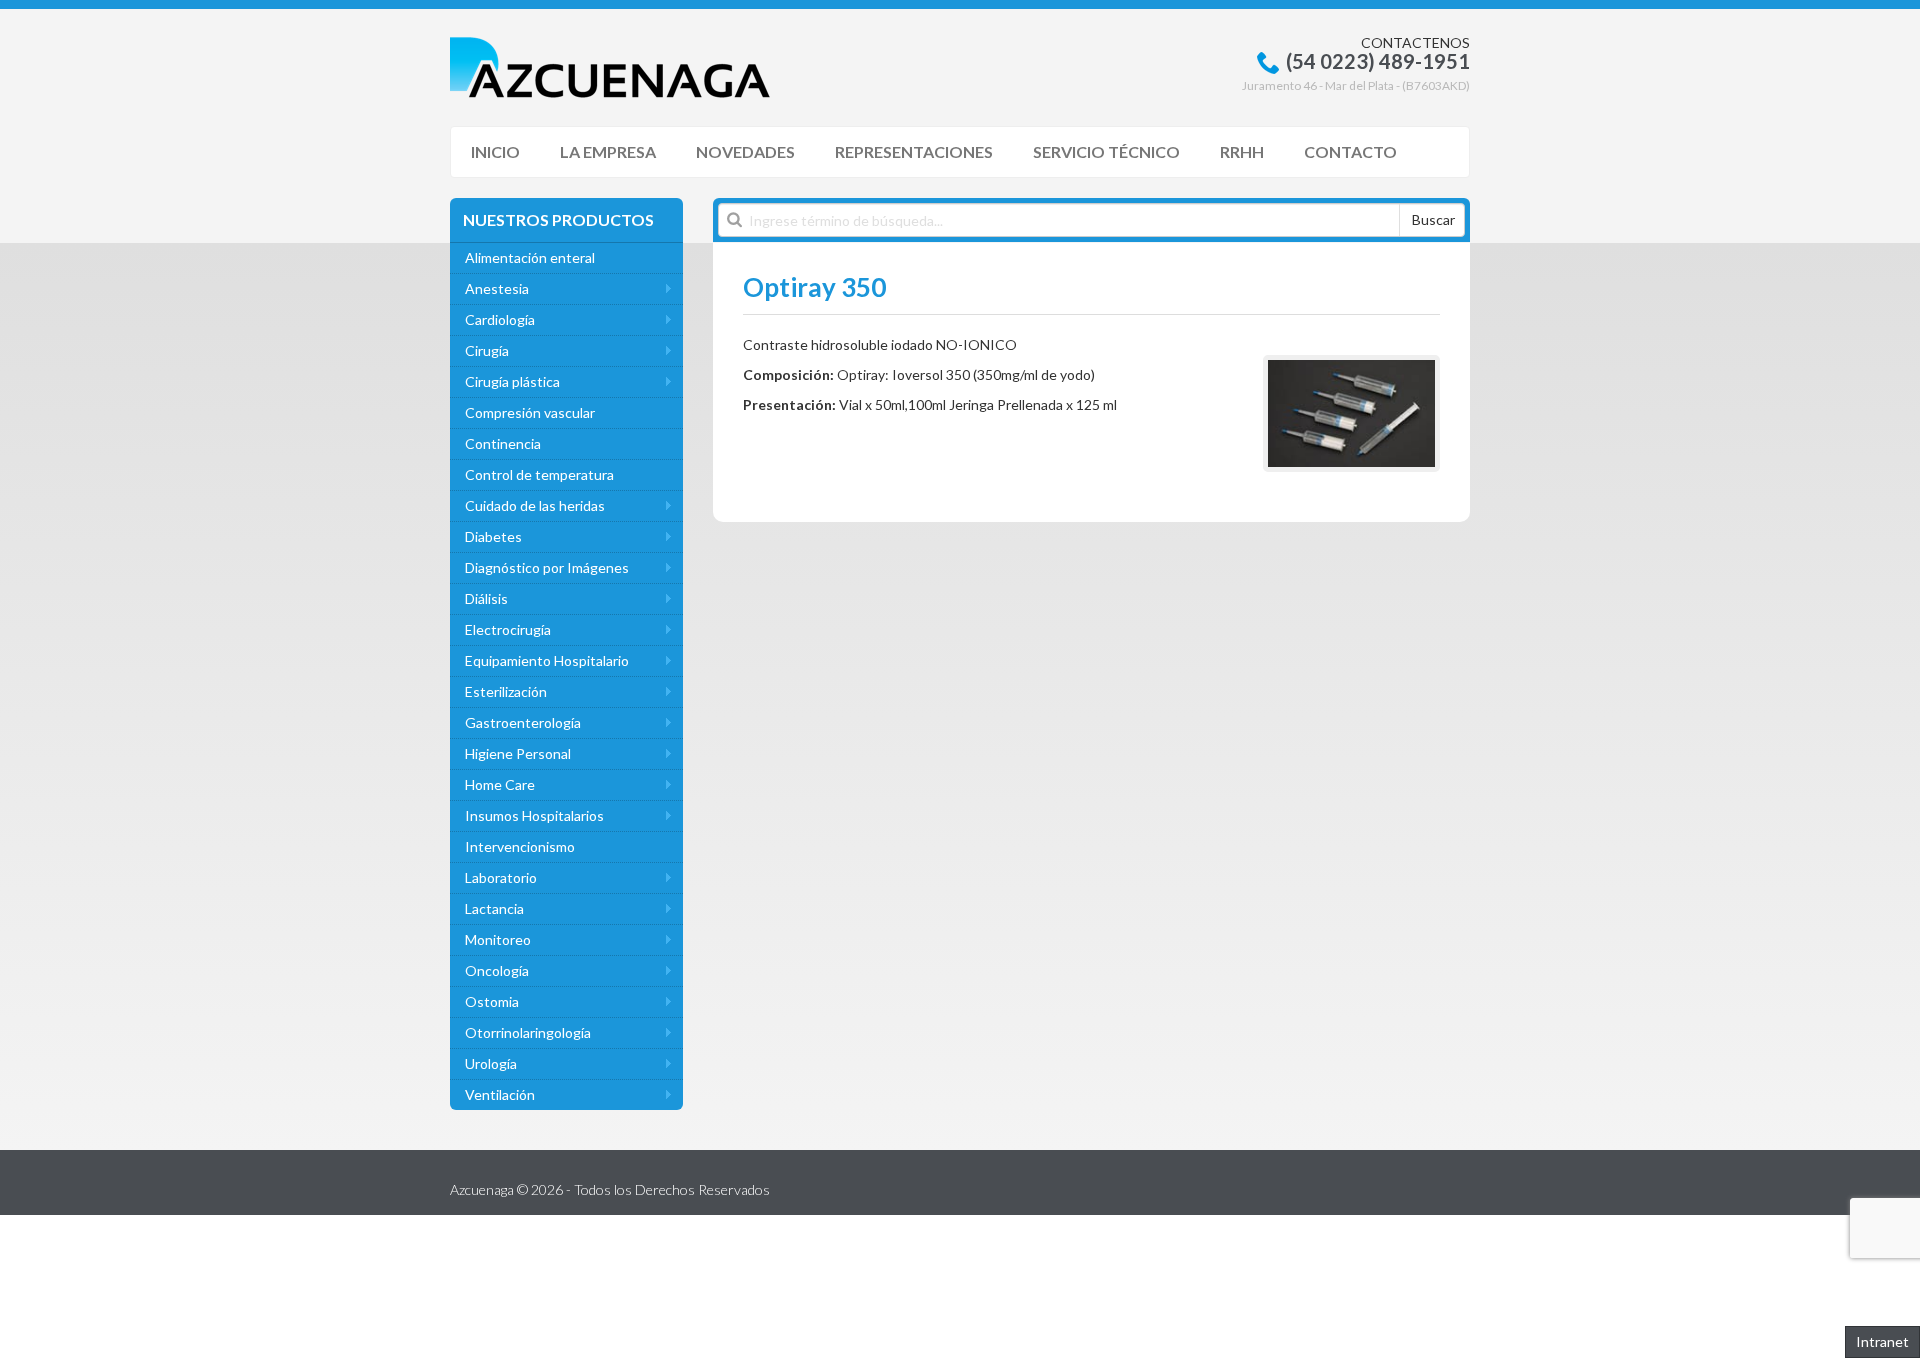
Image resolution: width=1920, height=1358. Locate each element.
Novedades (745, 151)
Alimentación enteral (530, 257)
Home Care (500, 784)
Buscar (1433, 219)
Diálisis (486, 598)
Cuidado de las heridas (535, 505)
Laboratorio (501, 877)
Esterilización (506, 691)
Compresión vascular (530, 412)
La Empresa (608, 151)
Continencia (503, 443)
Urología (491, 1063)
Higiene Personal (518, 753)
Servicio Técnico (1106, 151)
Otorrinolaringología (528, 1032)
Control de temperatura (539, 474)
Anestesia (497, 288)
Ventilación (500, 1094)
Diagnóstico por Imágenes (547, 567)
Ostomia (492, 1001)
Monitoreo (498, 939)
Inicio (495, 151)
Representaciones (914, 151)
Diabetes (493, 536)
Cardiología (500, 319)
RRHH (1242, 151)
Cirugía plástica (512, 381)
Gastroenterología (523, 722)
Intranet (1882, 1341)
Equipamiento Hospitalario (547, 660)
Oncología (497, 970)
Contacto (1350, 151)
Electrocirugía (508, 629)
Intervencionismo (520, 846)
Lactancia (494, 908)
